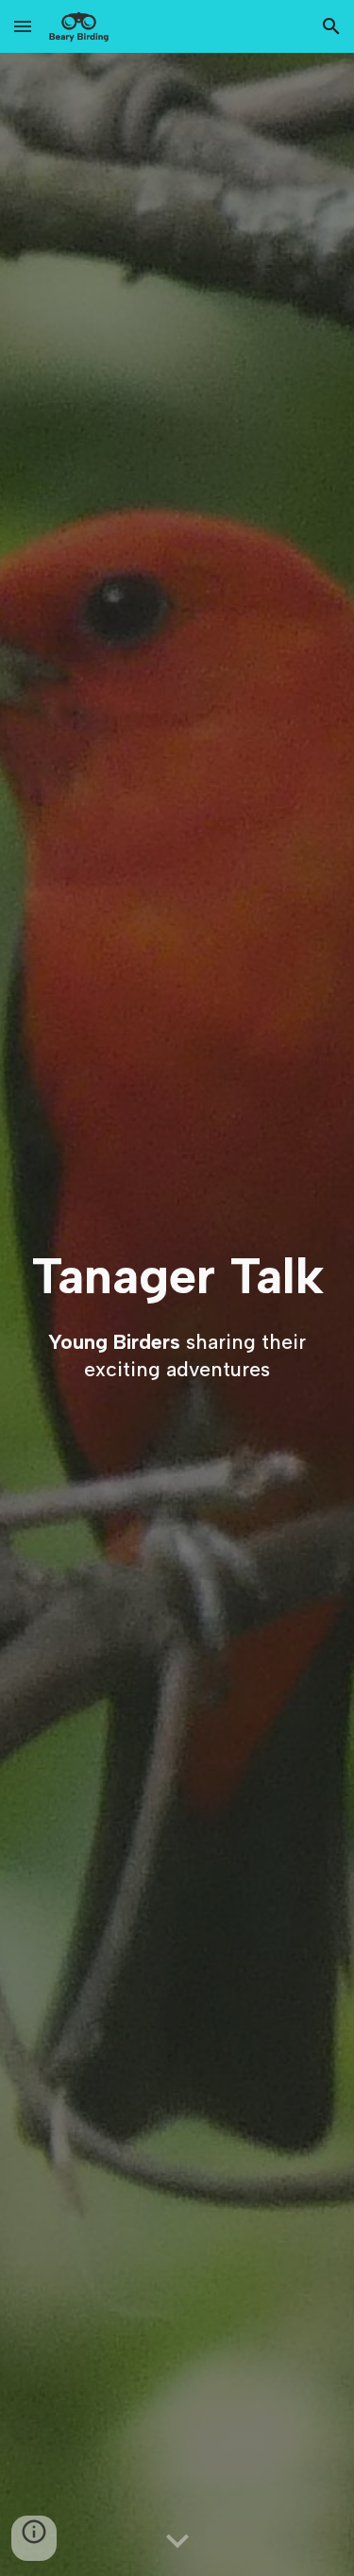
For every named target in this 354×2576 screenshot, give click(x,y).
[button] (23, 26)
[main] (177, 1275)
